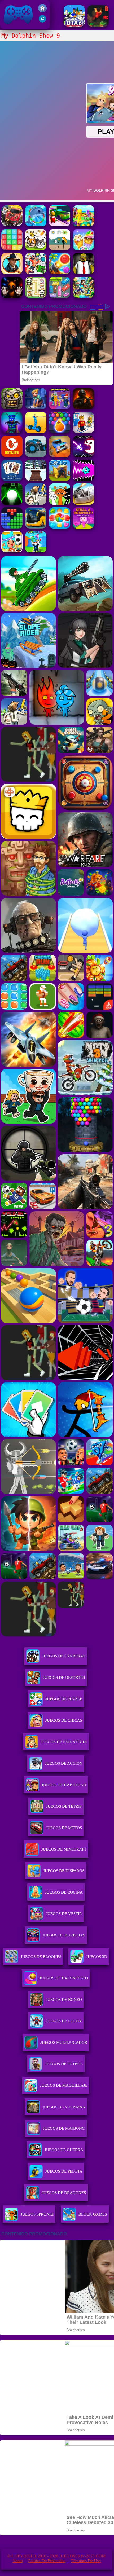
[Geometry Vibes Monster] (84, 455)
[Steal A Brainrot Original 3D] (60, 408)
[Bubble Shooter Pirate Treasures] (60, 273)
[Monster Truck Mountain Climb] (36, 455)
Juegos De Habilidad (64, 1785)
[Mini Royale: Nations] (12, 432)
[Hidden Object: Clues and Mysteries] (12, 273)
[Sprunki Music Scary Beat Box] (60, 503)
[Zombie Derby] (84, 503)
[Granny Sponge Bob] (84, 273)
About (17, 2561)
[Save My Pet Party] (36, 249)
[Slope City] (12, 503)
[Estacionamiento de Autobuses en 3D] (36, 527)
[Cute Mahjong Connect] (36, 296)
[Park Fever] (60, 296)
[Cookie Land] (60, 527)
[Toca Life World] (12, 551)
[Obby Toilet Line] (84, 432)
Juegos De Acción (64, 1763)
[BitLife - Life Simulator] (12, 455)
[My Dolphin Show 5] (36, 225)
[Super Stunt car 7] (60, 455)
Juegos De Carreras (64, 1656)
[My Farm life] (84, 225)
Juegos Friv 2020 (17, 26)
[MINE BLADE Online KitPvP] (84, 296)
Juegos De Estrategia (64, 1742)
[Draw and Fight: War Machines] (36, 432)
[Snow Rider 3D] (36, 479)
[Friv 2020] (42, 11)
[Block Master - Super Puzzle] (12, 527)
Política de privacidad (47, 2561)
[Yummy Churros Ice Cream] (84, 249)
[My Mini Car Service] (60, 225)
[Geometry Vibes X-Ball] (84, 479)
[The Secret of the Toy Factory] (12, 296)
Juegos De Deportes (64, 1677)
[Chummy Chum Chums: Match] (12, 249)
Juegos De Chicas (64, 1720)
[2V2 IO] (60, 479)
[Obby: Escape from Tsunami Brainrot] (36, 551)
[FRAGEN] (84, 408)
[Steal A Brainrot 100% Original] (84, 527)
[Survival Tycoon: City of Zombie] (12, 408)
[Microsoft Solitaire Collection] (12, 479)
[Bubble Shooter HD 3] (60, 432)
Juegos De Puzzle (64, 1699)
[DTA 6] (74, 25)
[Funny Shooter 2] (36, 273)
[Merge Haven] (36, 408)
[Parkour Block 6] (98, 25)
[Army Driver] (12, 225)
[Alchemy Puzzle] (60, 249)
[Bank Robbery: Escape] (36, 503)
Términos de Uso (86, 2561)
